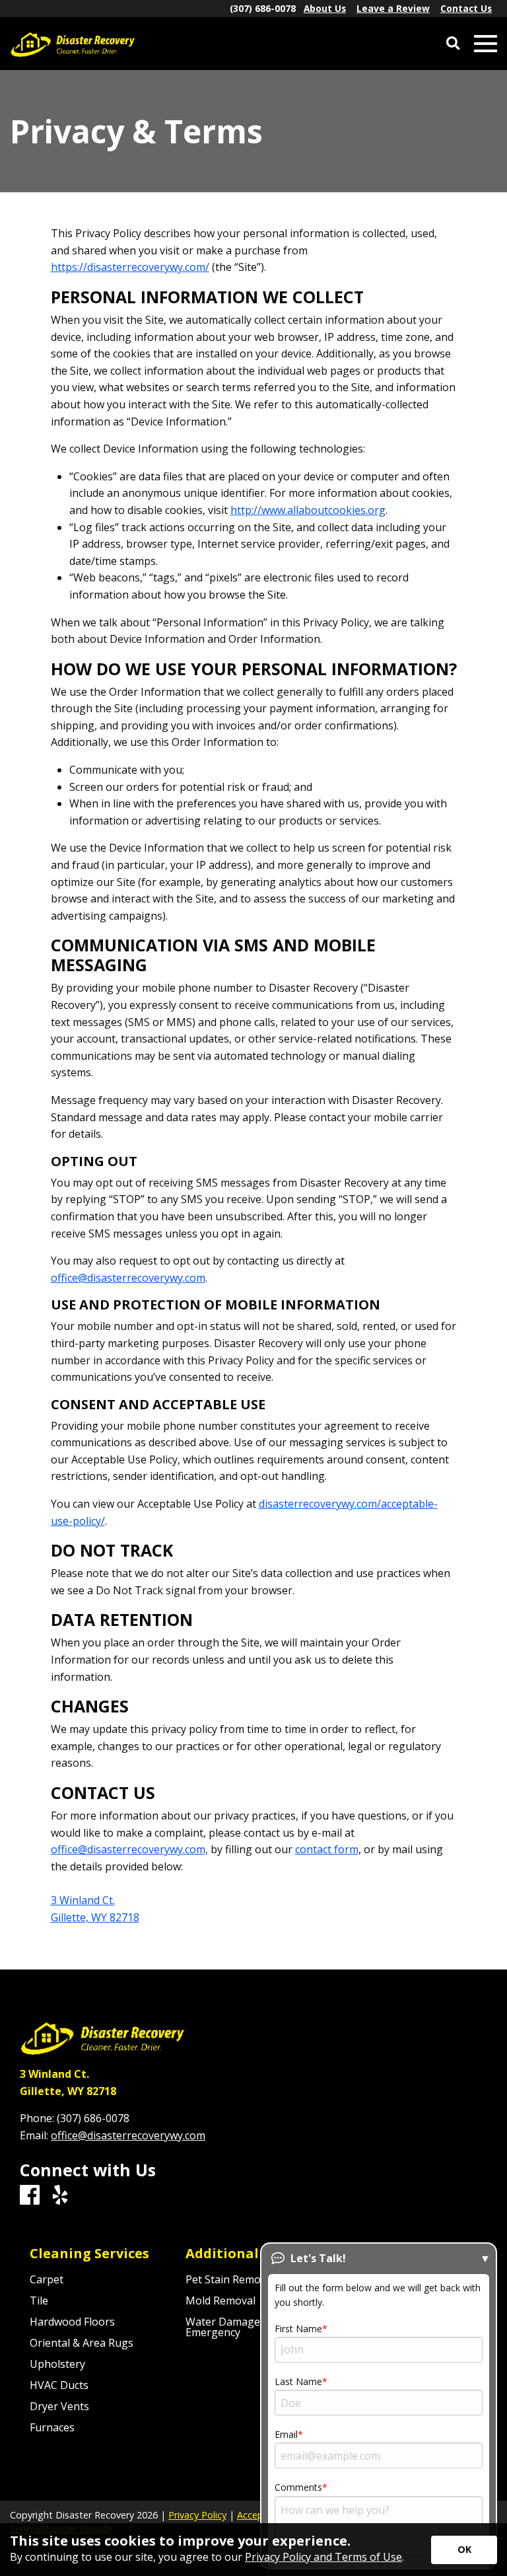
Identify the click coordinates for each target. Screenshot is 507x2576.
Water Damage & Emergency (228, 2327)
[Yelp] (60, 2195)
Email (286, 2434)
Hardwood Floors (72, 2322)
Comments (298, 2487)
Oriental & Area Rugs (82, 2343)
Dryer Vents (59, 2406)
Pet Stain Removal (230, 2279)
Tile (39, 2300)
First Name (298, 2329)
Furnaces (52, 2427)
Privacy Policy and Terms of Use (323, 2557)
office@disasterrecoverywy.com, (129, 1849)
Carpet (47, 2279)
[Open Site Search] (453, 44)
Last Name (298, 2381)
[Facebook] (30, 2195)
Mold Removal (220, 2300)
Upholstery (57, 2364)
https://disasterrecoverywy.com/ (130, 267)
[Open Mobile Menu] (486, 44)
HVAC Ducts (59, 2385)
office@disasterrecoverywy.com (128, 1278)
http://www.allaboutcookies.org (308, 510)
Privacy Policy (197, 2515)
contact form (327, 1849)
